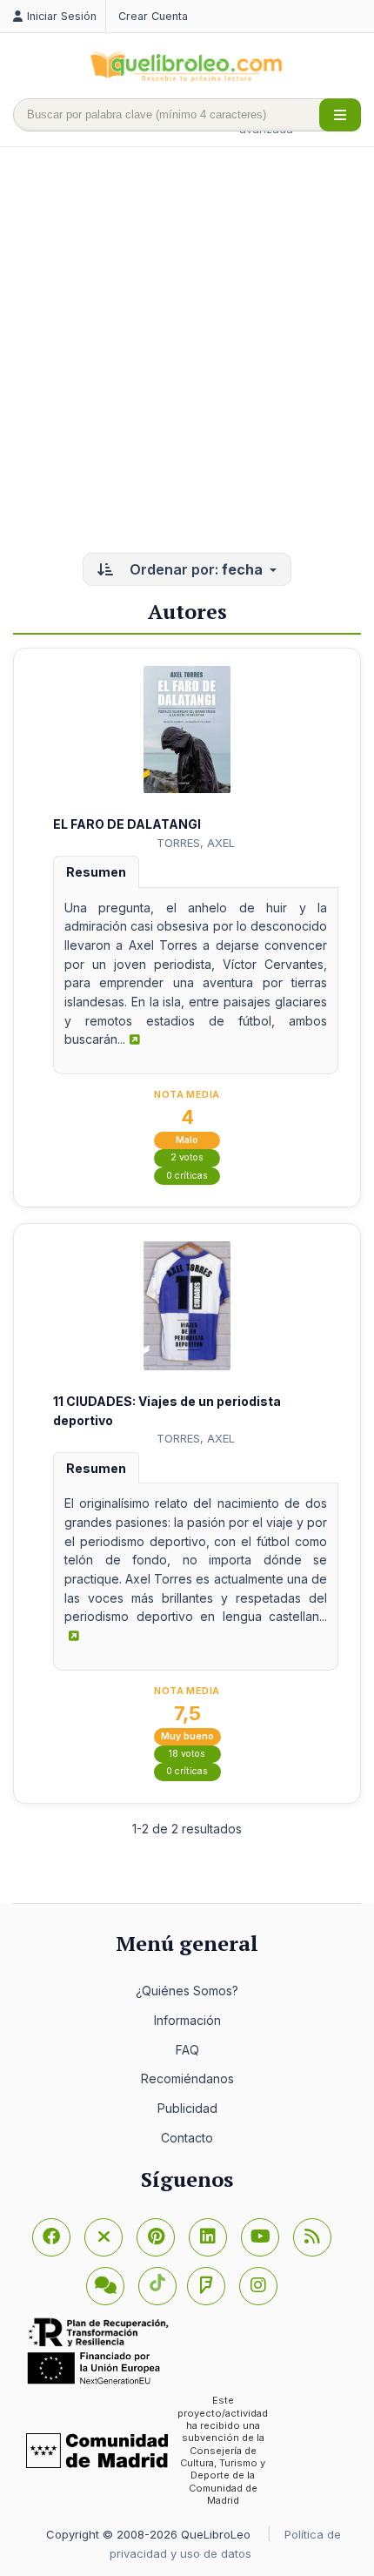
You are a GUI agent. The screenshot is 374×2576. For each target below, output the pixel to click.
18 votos (187, 1754)
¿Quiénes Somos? (187, 1991)
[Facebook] (51, 2237)
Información (187, 2020)
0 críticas (187, 1176)
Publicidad (187, 2108)
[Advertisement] (187, 352)
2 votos (187, 1157)
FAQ (187, 2050)
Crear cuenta (153, 16)
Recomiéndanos (187, 2078)
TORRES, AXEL (196, 843)
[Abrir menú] (340, 115)
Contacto (187, 2138)
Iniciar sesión (62, 16)
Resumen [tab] (96, 872)
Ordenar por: (194, 569)
